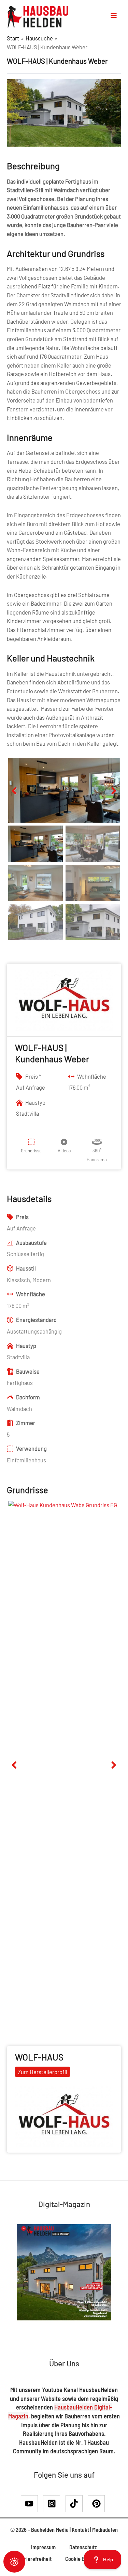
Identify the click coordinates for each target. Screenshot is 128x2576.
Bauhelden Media (50, 2530)
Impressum (43, 2547)
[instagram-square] (54, 2504)
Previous (18, 798)
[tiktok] (76, 2504)
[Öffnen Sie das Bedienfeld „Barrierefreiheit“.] (14, 2562)
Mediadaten (105, 2530)
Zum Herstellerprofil (42, 2072)
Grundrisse (31, 1151)
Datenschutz (83, 2547)
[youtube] (32, 2504)
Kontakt (80, 2530)
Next (111, 798)
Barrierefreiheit (34, 2559)
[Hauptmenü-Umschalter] (114, 15)
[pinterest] (98, 2504)
